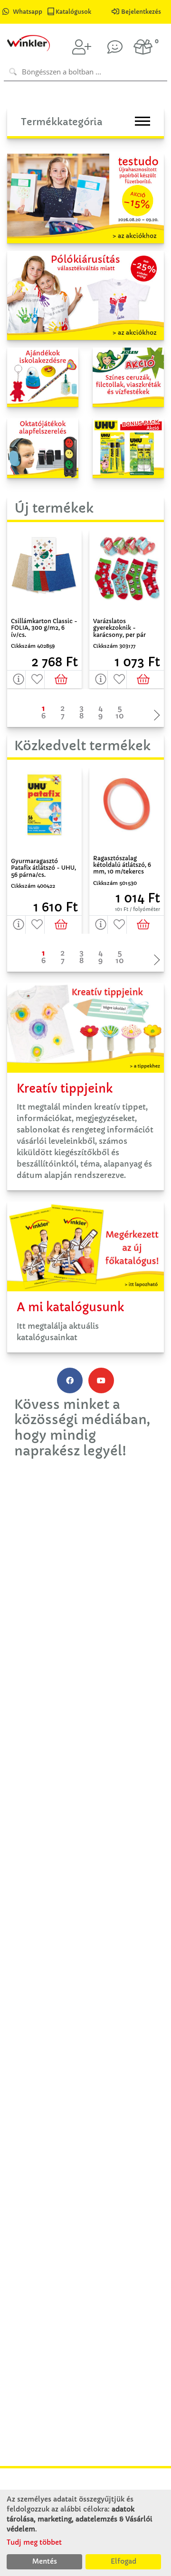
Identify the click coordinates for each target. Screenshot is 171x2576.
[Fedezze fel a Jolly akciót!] (128, 377)
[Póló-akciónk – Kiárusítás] (85, 294)
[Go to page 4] (101, 708)
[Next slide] (154, 716)
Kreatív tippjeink (65, 1089)
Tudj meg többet (34, 2542)
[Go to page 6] (44, 716)
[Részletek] (16, 680)
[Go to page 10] (120, 716)
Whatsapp (28, 12)
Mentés (45, 2561)
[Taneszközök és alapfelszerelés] (43, 447)
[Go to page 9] (101, 716)
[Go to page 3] (82, 708)
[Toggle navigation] (142, 121)
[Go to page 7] (63, 716)
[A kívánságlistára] (35, 680)
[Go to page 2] (63, 708)
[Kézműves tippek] (115, 47)
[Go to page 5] (120, 708)
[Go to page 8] (82, 716)
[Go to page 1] (44, 708)
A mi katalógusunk (70, 1307)
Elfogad (123, 2561)
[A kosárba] (63, 680)
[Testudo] (85, 198)
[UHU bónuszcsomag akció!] (128, 447)
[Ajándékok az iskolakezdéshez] (43, 377)
